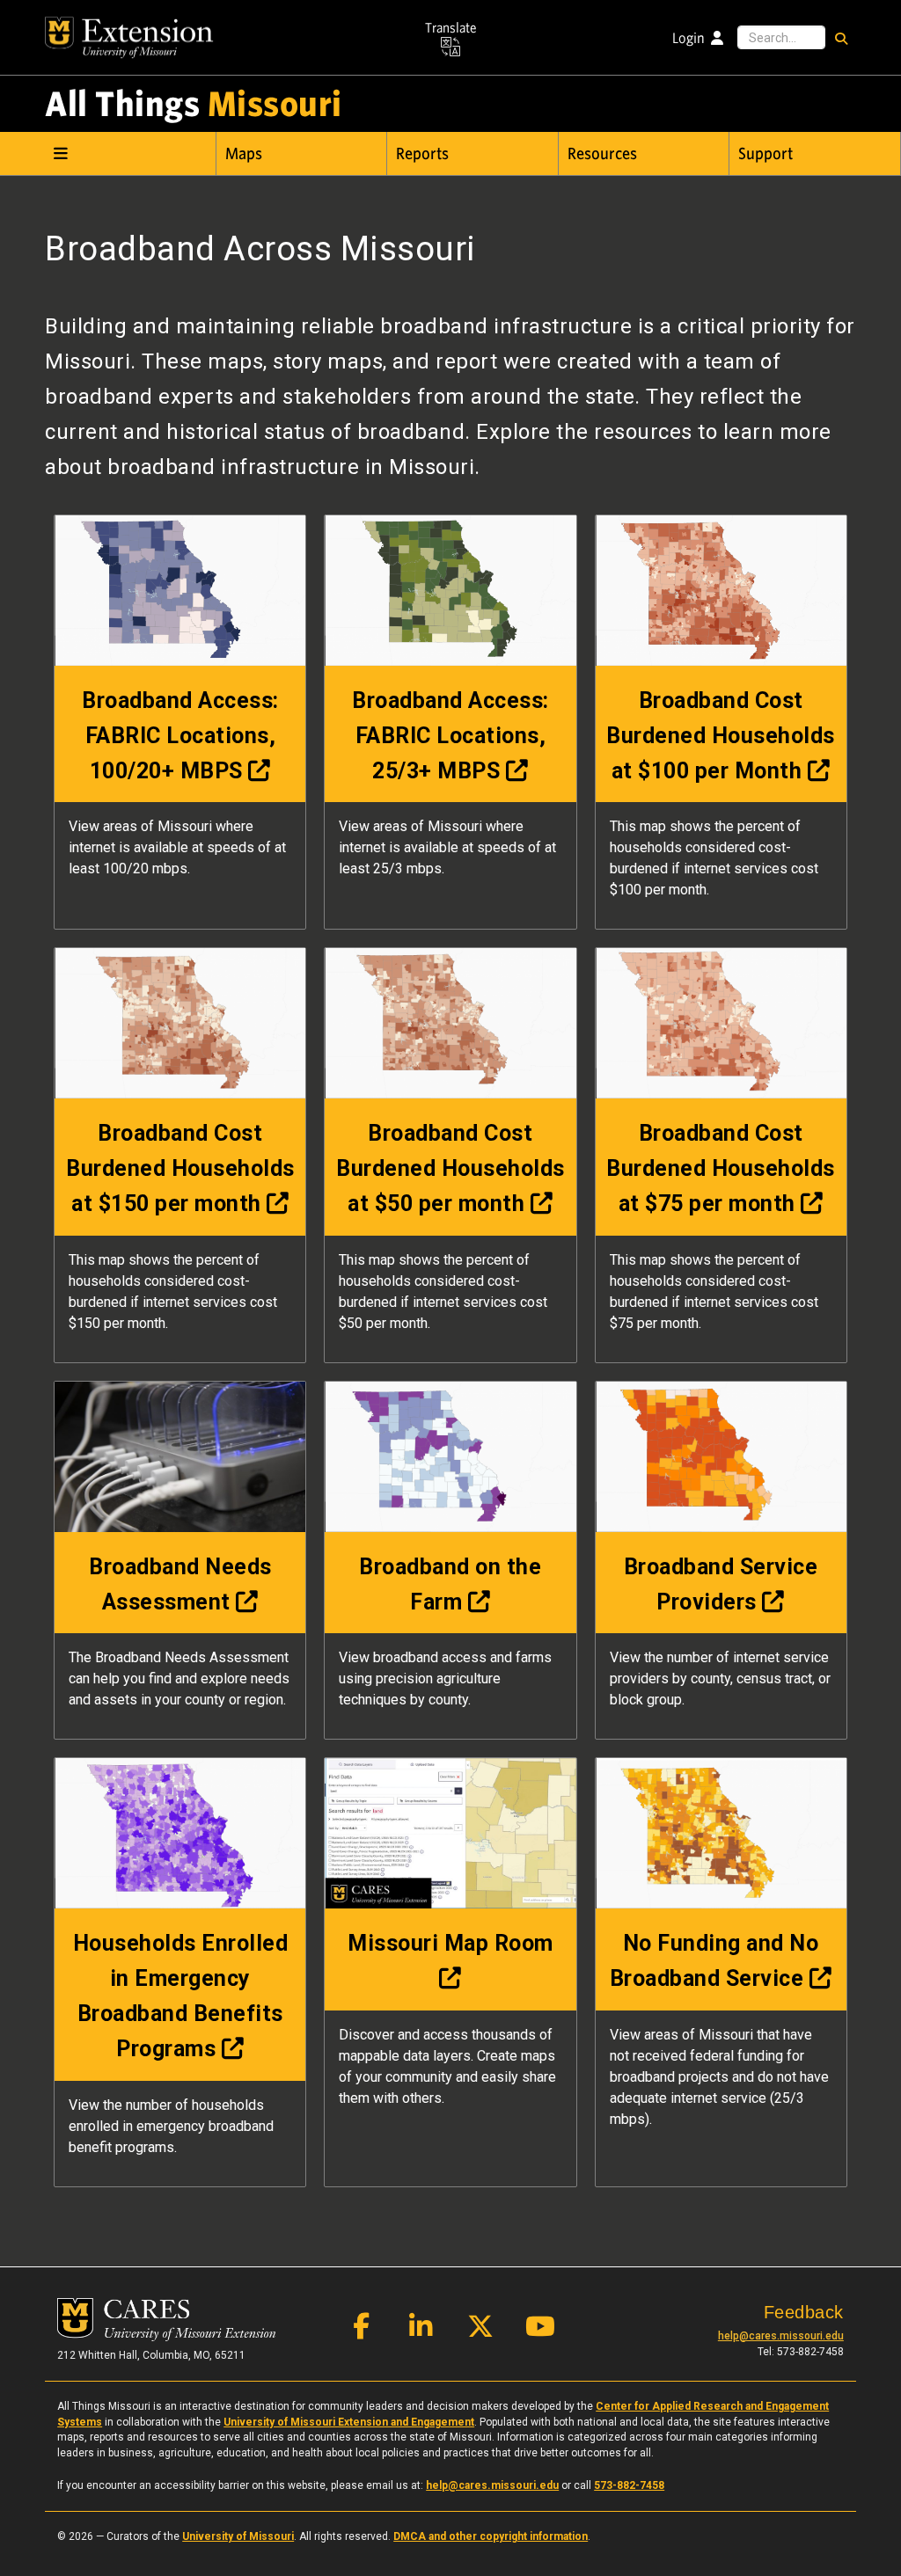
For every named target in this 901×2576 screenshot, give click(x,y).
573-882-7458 (629, 2485)
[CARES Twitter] (480, 2331)
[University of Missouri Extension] (129, 37)
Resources (602, 154)
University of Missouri (238, 2536)
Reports (422, 154)
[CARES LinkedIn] (421, 2331)
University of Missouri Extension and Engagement (349, 2422)
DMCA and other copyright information (491, 2536)
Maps (244, 154)
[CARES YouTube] (540, 2331)
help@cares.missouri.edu (781, 2336)
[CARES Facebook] (361, 2331)
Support (765, 154)
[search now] (841, 38)
